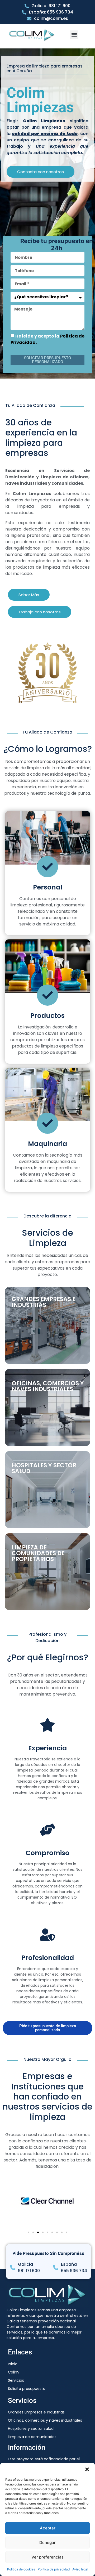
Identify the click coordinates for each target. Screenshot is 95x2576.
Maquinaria (47, 1144)
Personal (48, 887)
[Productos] (47, 995)
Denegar (47, 2543)
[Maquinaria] (47, 1123)
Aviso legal (80, 2569)
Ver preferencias (47, 2557)
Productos (47, 1016)
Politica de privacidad (54, 2569)
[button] (87, 2469)
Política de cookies (21, 2569)
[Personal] (47, 867)
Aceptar (48, 2528)
